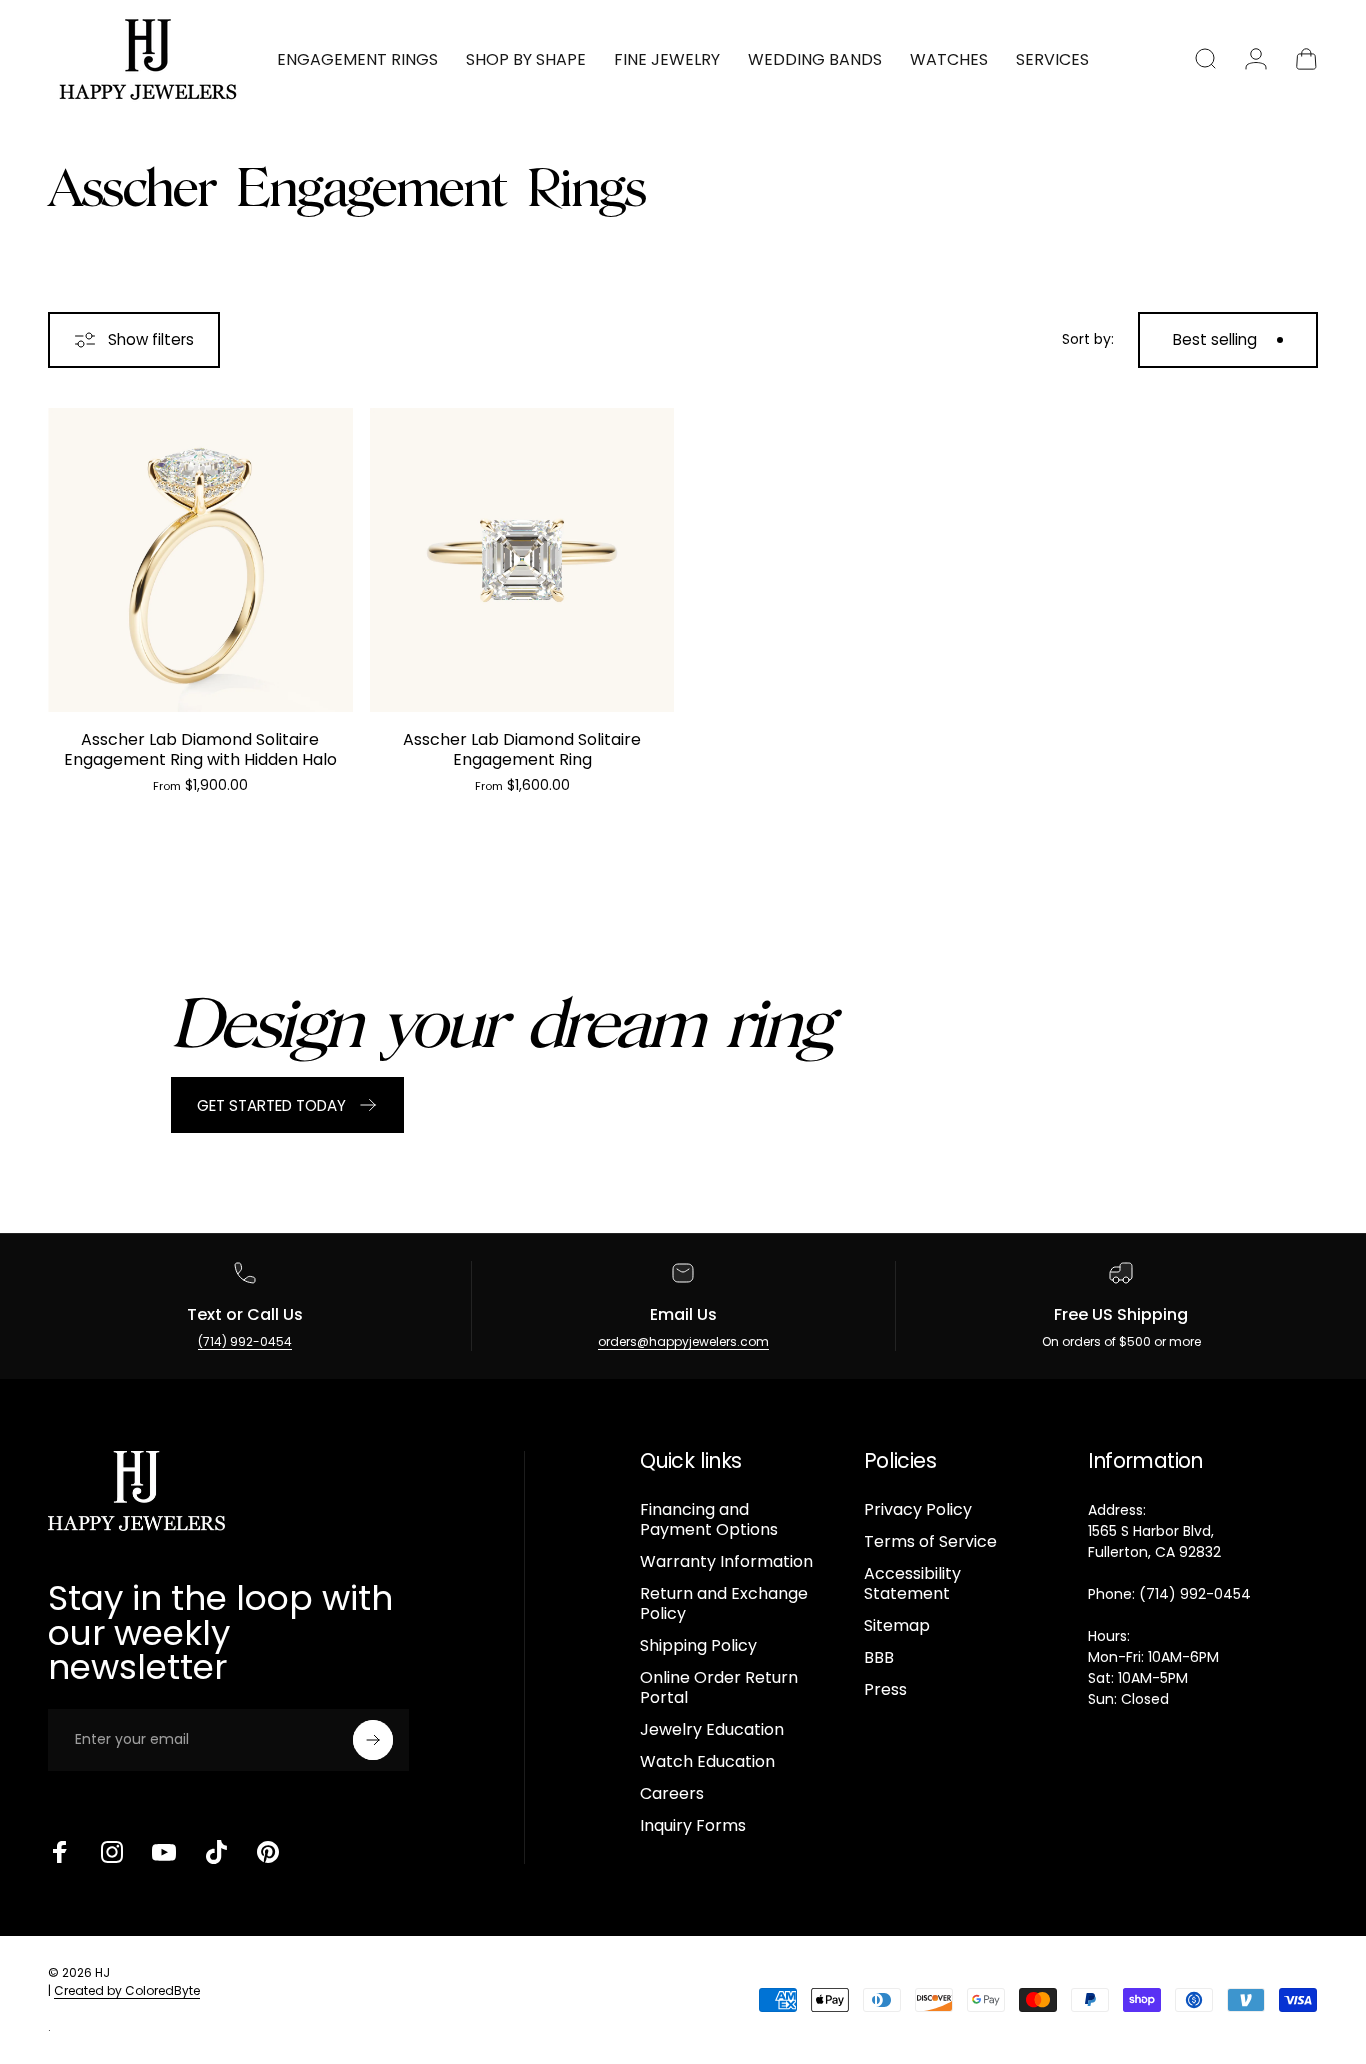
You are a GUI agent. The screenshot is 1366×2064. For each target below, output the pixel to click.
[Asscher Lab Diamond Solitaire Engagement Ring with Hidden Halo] (200, 560)
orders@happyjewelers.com (683, 1341)
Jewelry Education (712, 1730)
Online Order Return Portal (719, 1688)
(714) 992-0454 (245, 1341)
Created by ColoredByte (127, 1990)
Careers (672, 1794)
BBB (879, 1658)
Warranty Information (726, 1562)
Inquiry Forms (693, 1826)
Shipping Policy (698, 1646)
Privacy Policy (918, 1510)
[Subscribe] (373, 1740)
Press (885, 1690)
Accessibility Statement (912, 1584)
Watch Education (707, 1762)
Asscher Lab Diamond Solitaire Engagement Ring (522, 749)
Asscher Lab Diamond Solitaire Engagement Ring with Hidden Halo (200, 749)
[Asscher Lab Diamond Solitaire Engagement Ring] (522, 560)
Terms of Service (930, 1542)
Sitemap (897, 1626)
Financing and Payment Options (709, 1520)
